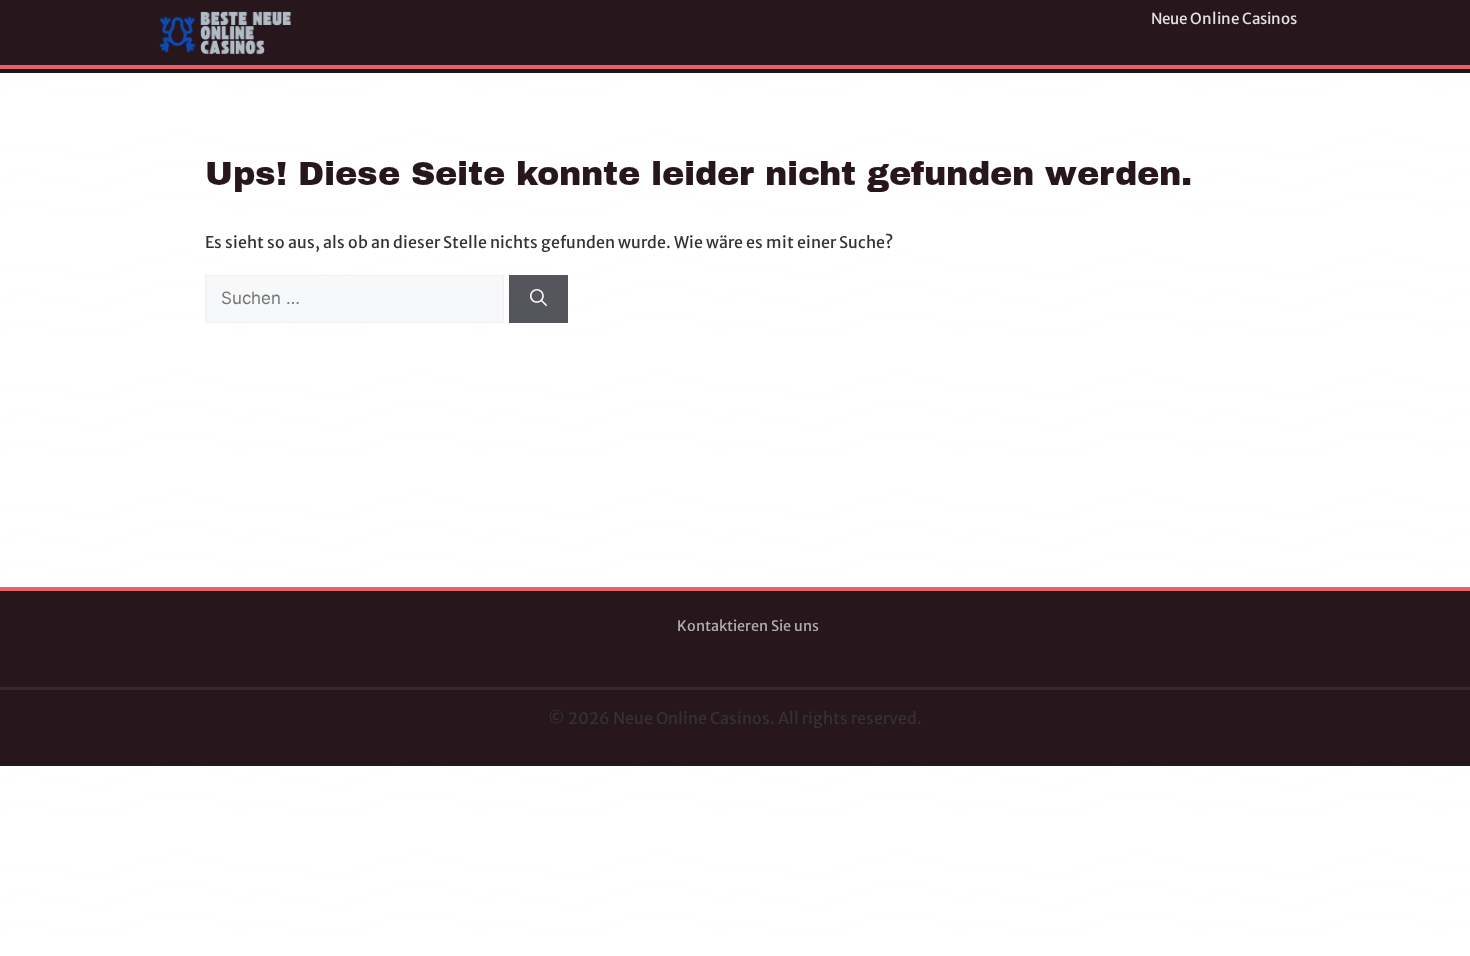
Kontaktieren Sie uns (748, 626)
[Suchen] (538, 299)
